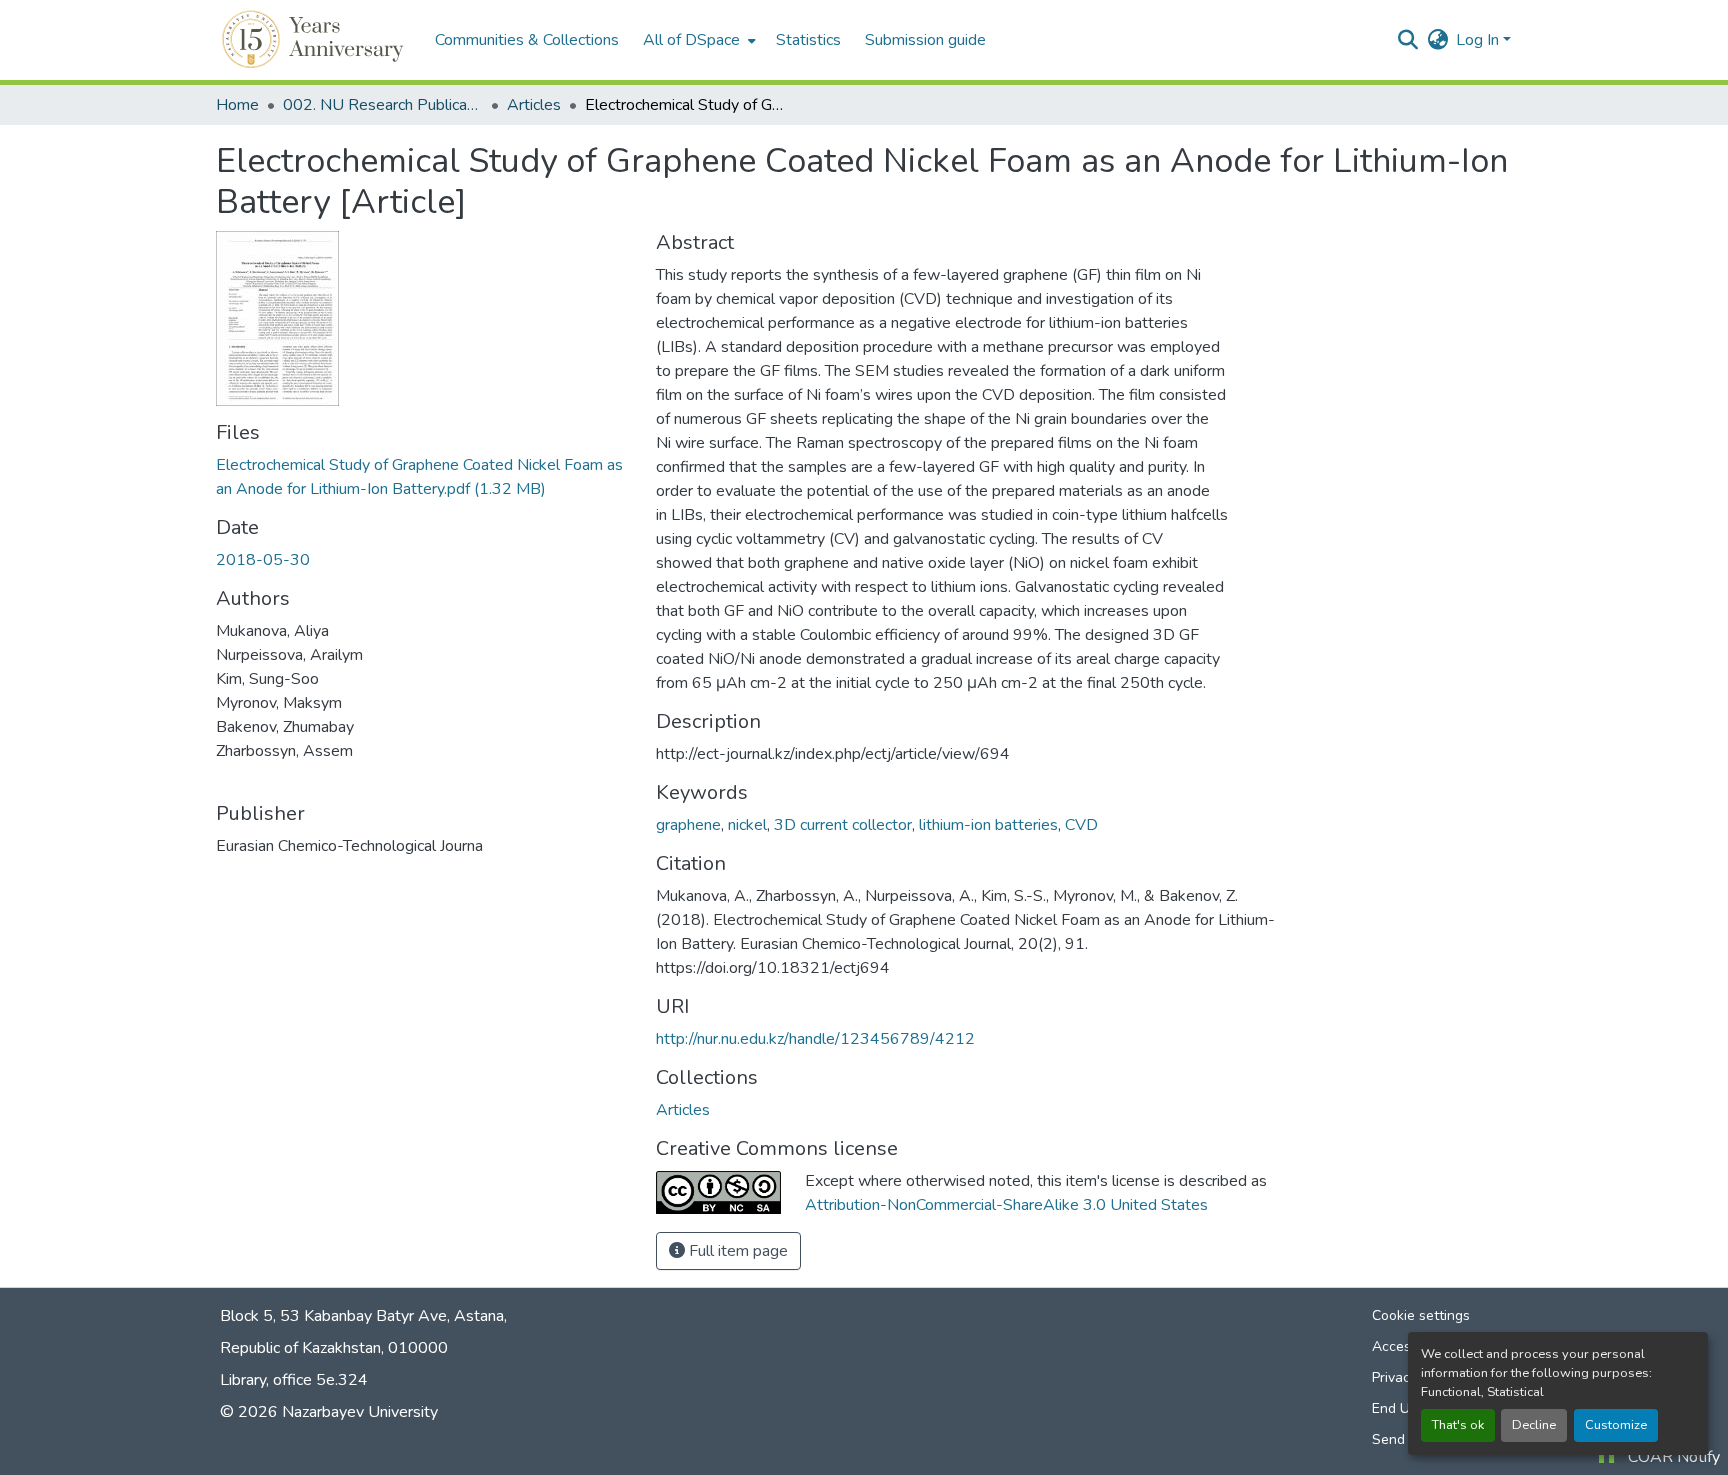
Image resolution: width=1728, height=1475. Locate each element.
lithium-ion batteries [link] (988, 825)
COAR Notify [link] (1674, 1457)
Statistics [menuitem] (808, 40)
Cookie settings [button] (1421, 1315)
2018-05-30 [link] (263, 560)
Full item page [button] (736, 1251)
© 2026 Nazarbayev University (329, 1412)
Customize (1616, 1425)
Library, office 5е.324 (294, 1380)
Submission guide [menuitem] (925, 40)
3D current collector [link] (843, 825)
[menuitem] (697, 40)
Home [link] (237, 105)
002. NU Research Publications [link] (383, 105)
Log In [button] (1479, 40)
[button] (315, 40)
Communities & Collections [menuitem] (527, 40)
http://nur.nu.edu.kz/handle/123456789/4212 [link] (815, 1039)
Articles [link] (534, 105)
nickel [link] (747, 825)
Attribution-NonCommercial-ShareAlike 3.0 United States (1006, 1205)
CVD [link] (1081, 825)
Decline (1534, 1425)
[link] (424, 477)
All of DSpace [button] (691, 40)
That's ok (1458, 1425)
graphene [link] (688, 825)
